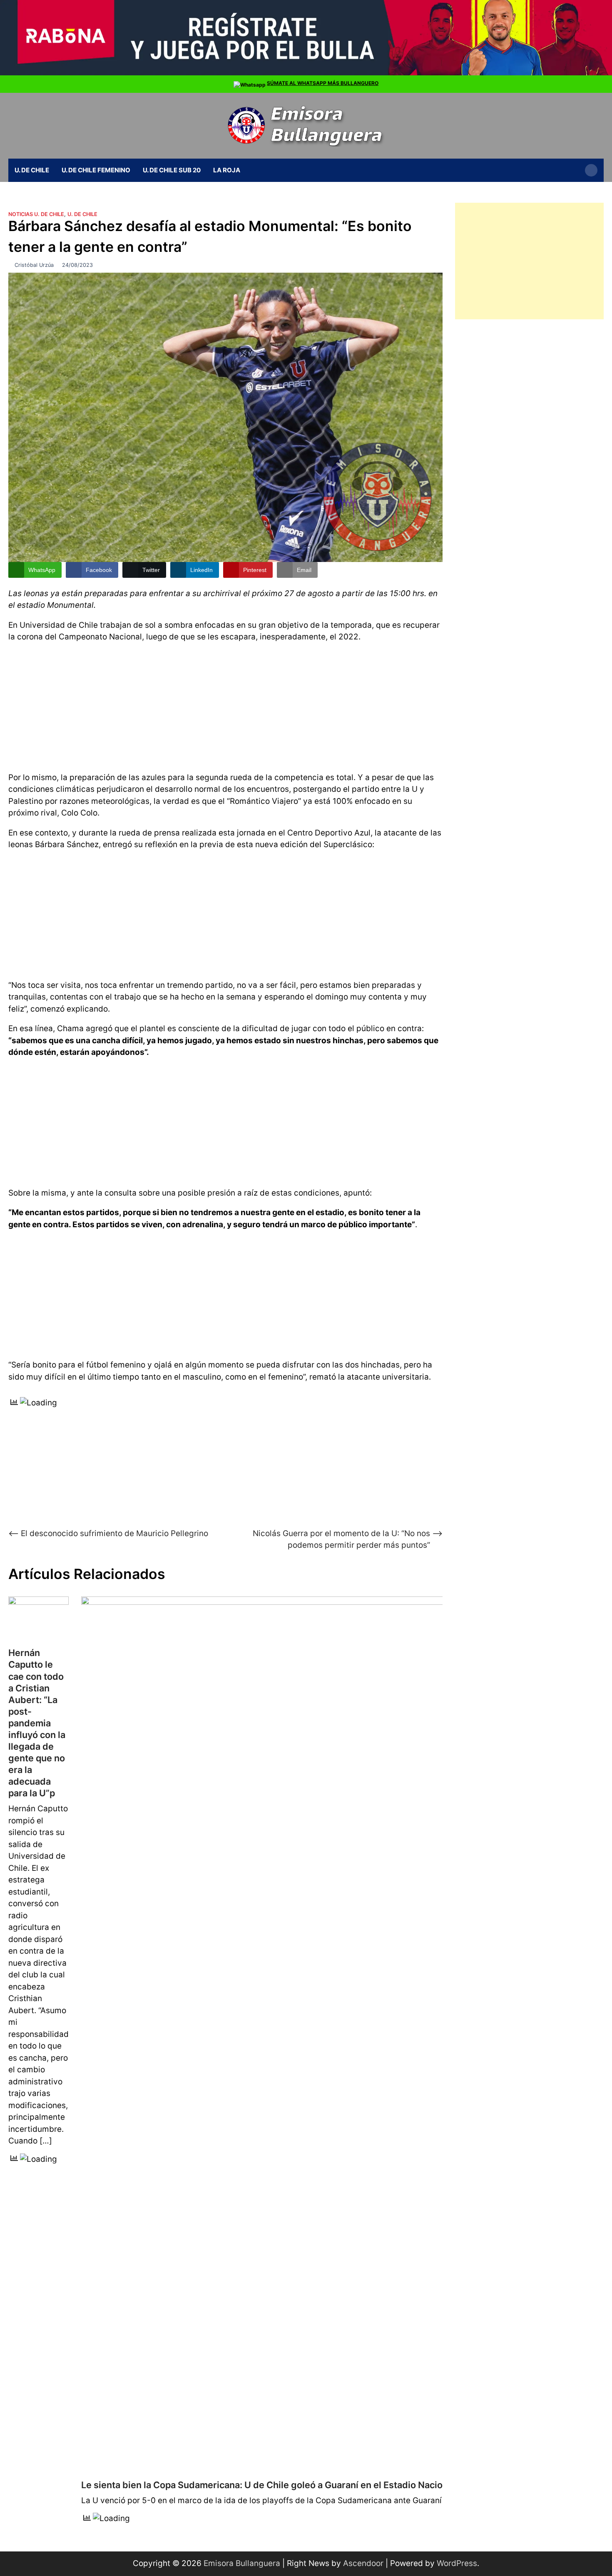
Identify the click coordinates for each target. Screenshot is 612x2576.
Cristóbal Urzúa (34, 265)
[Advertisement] (225, 706)
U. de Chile (32, 170)
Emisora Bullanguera (242, 2563)
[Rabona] (306, 73)
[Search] (591, 170)
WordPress (457, 2563)
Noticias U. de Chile (36, 214)
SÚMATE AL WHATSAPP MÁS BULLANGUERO (323, 83)
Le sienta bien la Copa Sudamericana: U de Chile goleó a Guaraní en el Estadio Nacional (268, 2485)
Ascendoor (363, 2563)
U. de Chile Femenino (96, 170)
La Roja (227, 170)
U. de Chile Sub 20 (172, 170)
